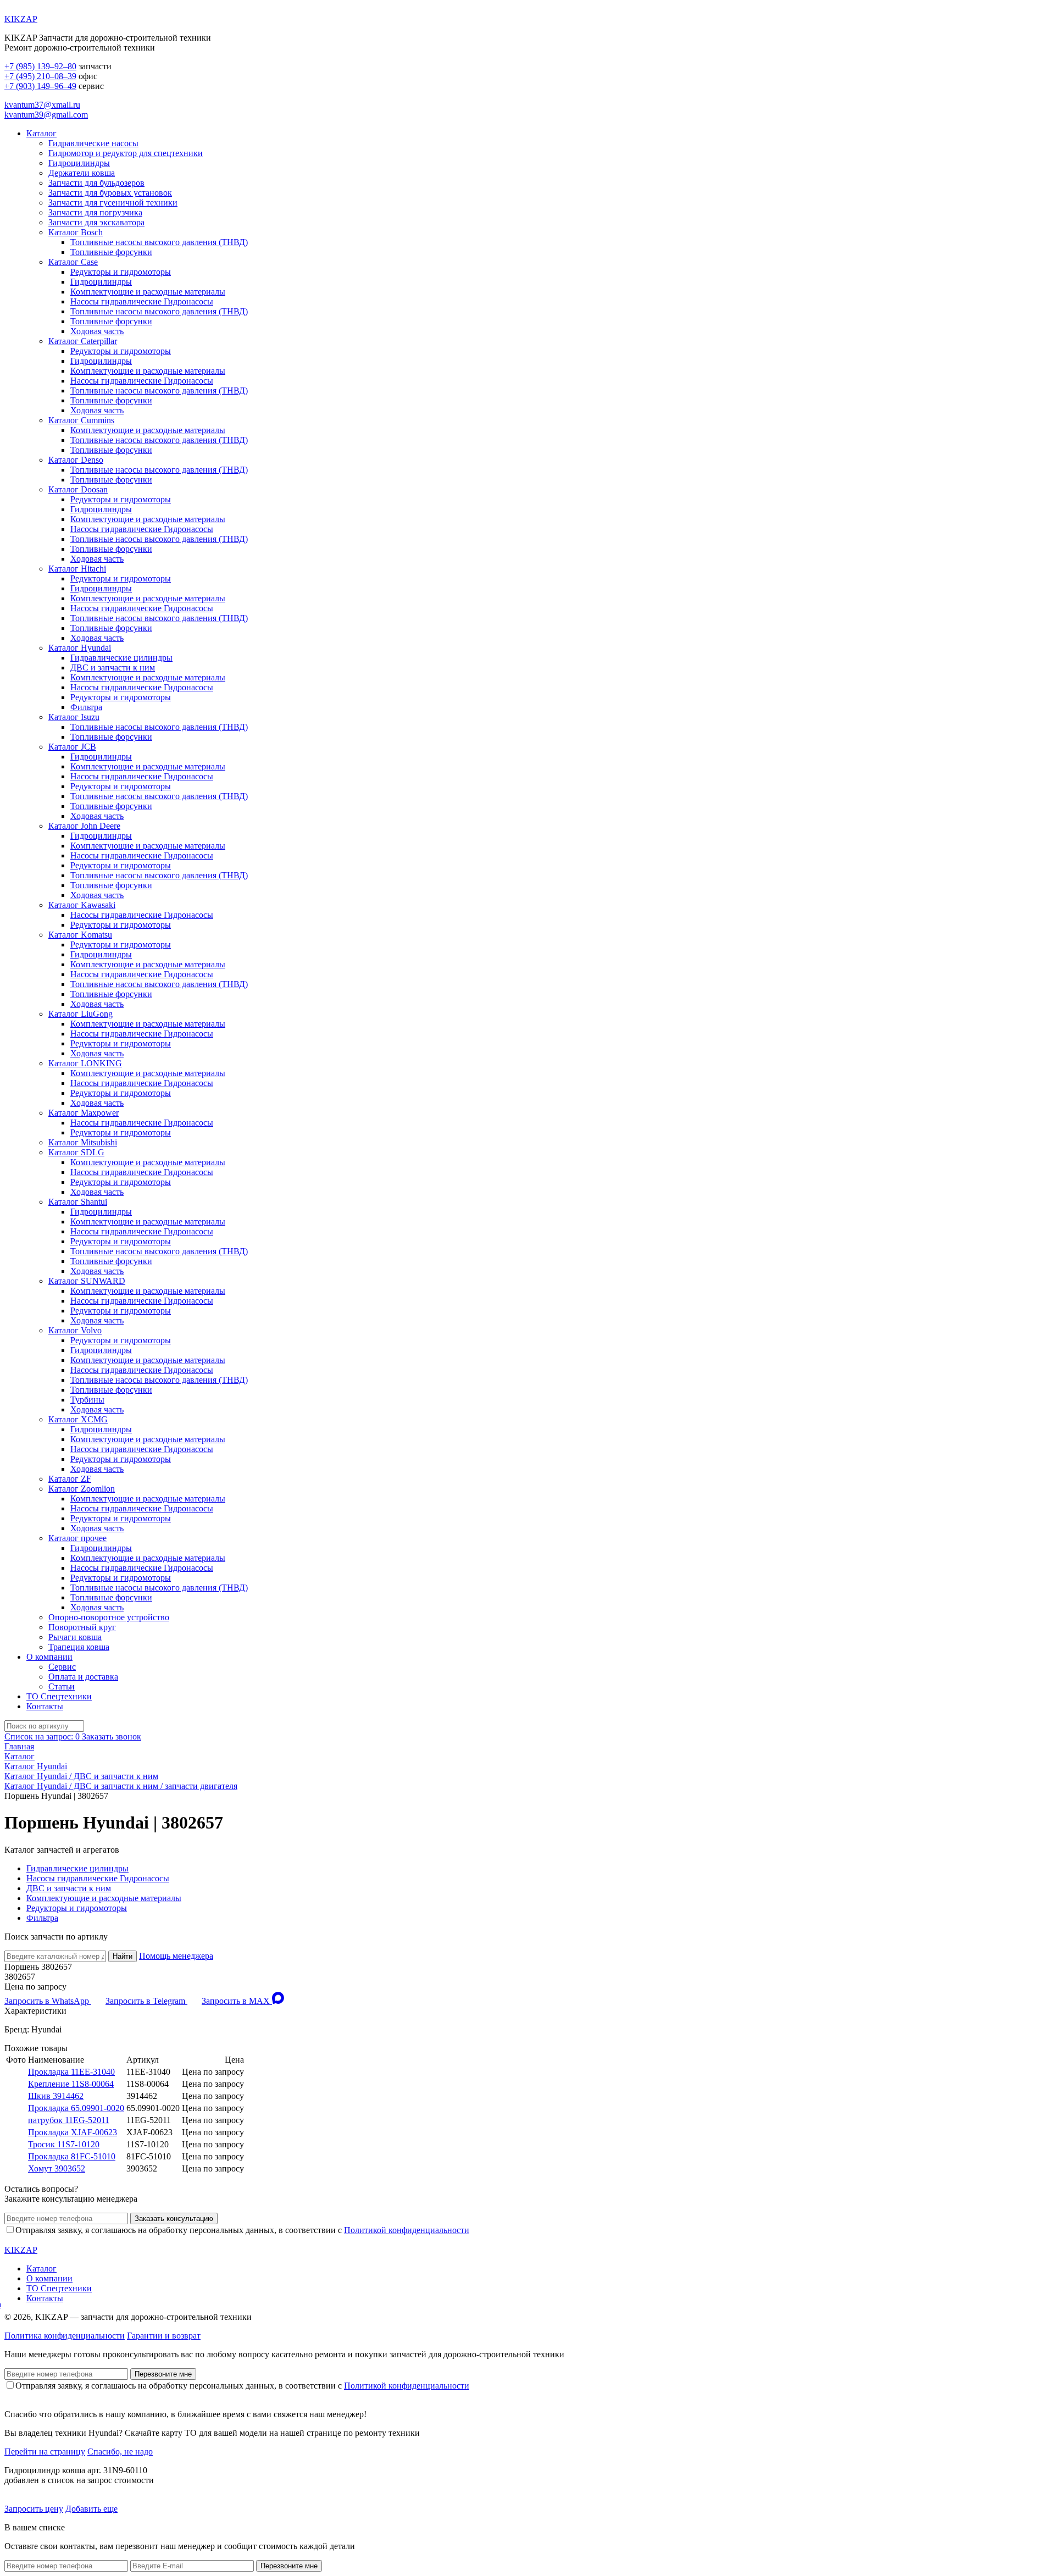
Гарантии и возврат (164, 2336)
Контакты (45, 1706)
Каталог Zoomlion (82, 1489)
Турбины (87, 1400)
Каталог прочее (77, 1538)
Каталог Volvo (75, 1330)
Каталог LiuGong (80, 1014)
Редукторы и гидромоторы (121, 272)
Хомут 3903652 (57, 2168)
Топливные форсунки (111, 252)
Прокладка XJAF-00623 (73, 2132)
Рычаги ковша (75, 1637)
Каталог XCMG (78, 1419)
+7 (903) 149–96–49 (40, 86)
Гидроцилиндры (79, 163)
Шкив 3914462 (56, 2096)
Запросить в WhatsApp (48, 2001)
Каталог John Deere (84, 826)
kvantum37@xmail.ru (42, 105)
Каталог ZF (70, 1479)
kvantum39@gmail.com (46, 115)
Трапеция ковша (79, 1647)
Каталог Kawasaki (82, 905)
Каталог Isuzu (74, 717)
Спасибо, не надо (120, 2452)
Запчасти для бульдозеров (96, 183)
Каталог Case (73, 262)
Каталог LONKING (85, 1063)
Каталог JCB (72, 747)
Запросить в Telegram (146, 2001)
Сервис (62, 1667)
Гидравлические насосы (93, 143)
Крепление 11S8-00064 (71, 2084)
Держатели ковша (82, 173)
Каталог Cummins (81, 420)
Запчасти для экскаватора (96, 222)
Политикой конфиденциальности (407, 2230)
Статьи (62, 1686)
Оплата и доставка (83, 1677)
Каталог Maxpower (84, 1113)
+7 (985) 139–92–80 (40, 66)
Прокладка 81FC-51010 (72, 2156)
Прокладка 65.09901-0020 (76, 2108)
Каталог (41, 133)
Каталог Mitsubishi (83, 1142)
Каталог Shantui (78, 1202)
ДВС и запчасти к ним (113, 667)
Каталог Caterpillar (83, 341)
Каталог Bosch (76, 232)
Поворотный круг (82, 1627)
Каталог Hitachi (77, 569)
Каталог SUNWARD (87, 1281)
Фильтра (86, 707)
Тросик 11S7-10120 (64, 2144)
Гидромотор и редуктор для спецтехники (126, 153)
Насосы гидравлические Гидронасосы (142, 301)
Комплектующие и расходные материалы (148, 292)
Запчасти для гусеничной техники (113, 203)
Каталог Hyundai (80, 648)
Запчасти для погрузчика (95, 212)
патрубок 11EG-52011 (69, 2120)
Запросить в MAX (237, 2001)
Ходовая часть (97, 331)
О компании (49, 1657)
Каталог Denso (76, 460)
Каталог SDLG (76, 1152)
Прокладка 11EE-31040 (71, 2072)
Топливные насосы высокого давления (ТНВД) (159, 242)
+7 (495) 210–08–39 (40, 76)
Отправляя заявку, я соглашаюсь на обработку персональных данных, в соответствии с (242, 2230)
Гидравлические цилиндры (121, 658)
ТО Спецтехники (59, 1696)
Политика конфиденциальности (65, 2336)
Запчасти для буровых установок (110, 193)
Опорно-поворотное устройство (109, 1617)
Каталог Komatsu (80, 935)
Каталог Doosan (78, 489)
